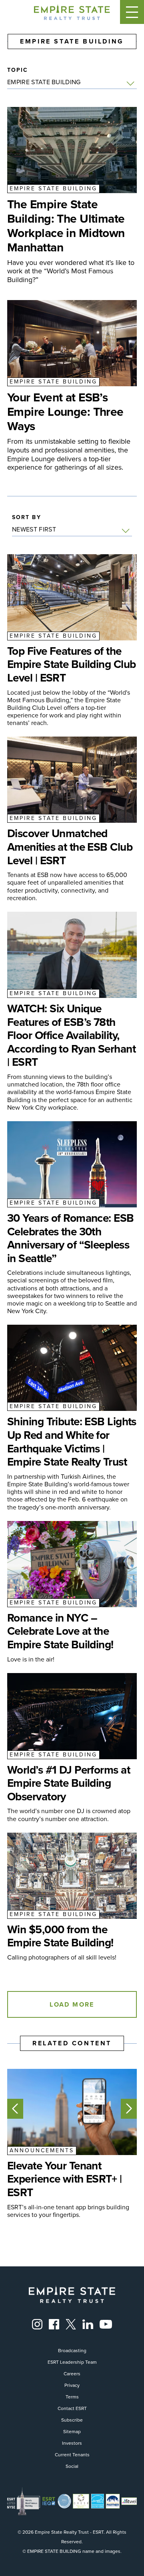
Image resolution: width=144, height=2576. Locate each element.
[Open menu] (132, 12)
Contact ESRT (72, 2408)
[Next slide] (129, 2109)
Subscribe (72, 2420)
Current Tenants (72, 2455)
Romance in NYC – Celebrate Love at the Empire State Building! (60, 1631)
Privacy (72, 2385)
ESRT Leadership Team (72, 2362)
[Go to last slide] (15, 2109)
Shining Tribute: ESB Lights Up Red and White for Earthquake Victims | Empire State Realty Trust (72, 1442)
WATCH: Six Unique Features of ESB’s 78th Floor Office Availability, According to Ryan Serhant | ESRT (71, 1035)
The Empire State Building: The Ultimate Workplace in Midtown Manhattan (66, 226)
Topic (18, 70)
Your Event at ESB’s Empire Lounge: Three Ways (65, 412)
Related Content (72, 2043)
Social (72, 2466)
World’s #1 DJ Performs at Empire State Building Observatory (69, 1783)
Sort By (27, 518)
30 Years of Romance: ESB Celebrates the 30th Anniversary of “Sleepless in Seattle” (71, 1238)
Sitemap (72, 2432)
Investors (72, 2443)
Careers (72, 2374)
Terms (72, 2397)
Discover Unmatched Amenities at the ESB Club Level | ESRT (70, 847)
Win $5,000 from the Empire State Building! (60, 1936)
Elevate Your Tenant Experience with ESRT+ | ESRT (64, 2179)
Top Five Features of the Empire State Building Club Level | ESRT (71, 665)
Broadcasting (72, 2351)
